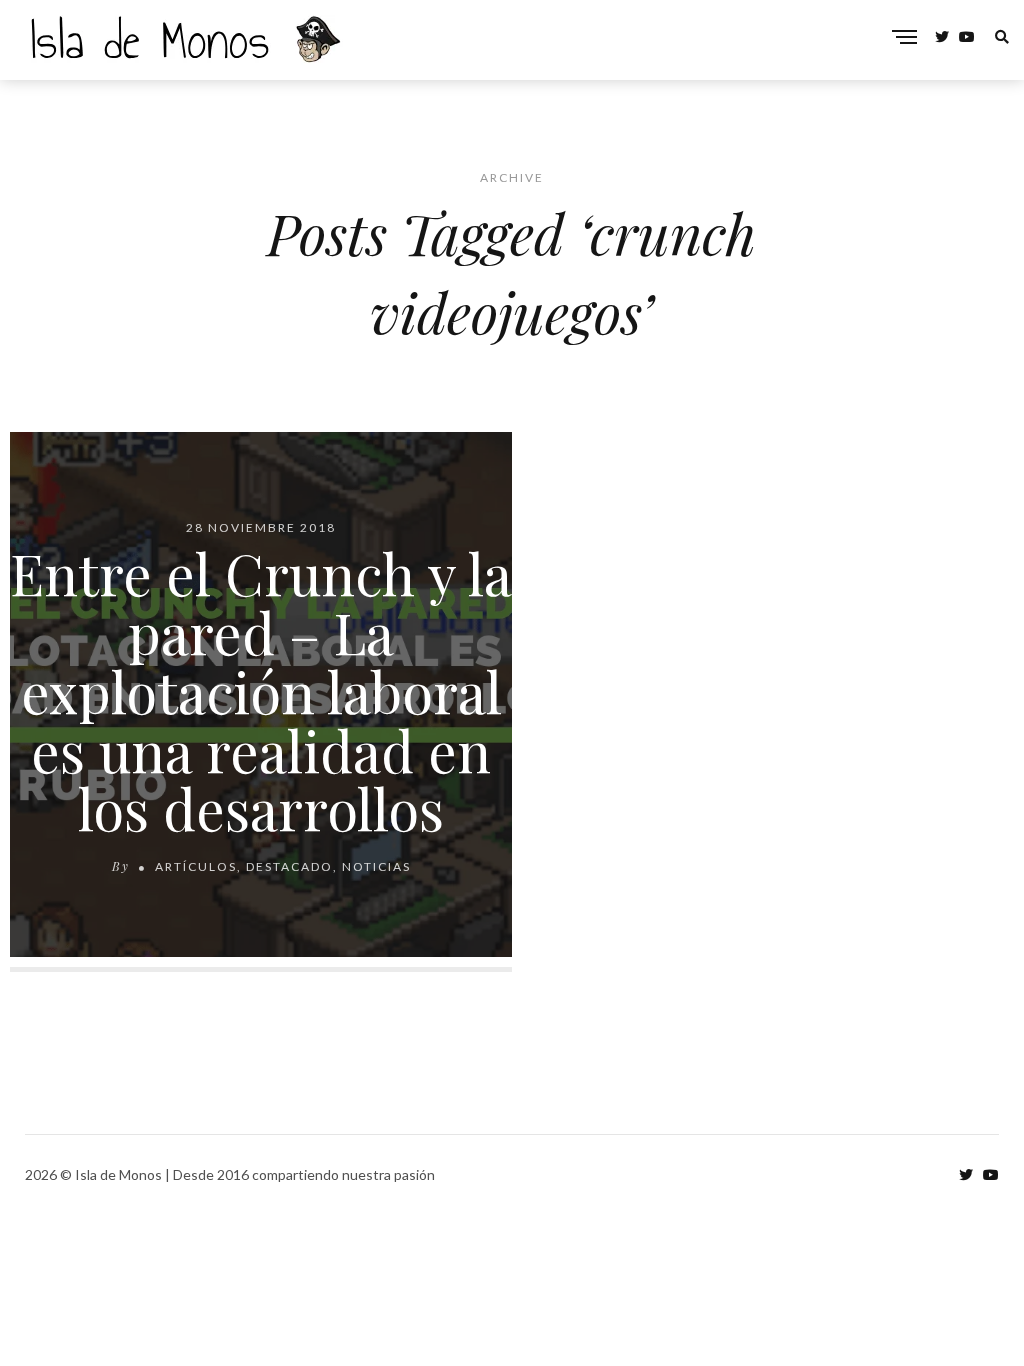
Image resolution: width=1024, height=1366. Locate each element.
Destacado (289, 866)
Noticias (376, 866)
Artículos (196, 866)
